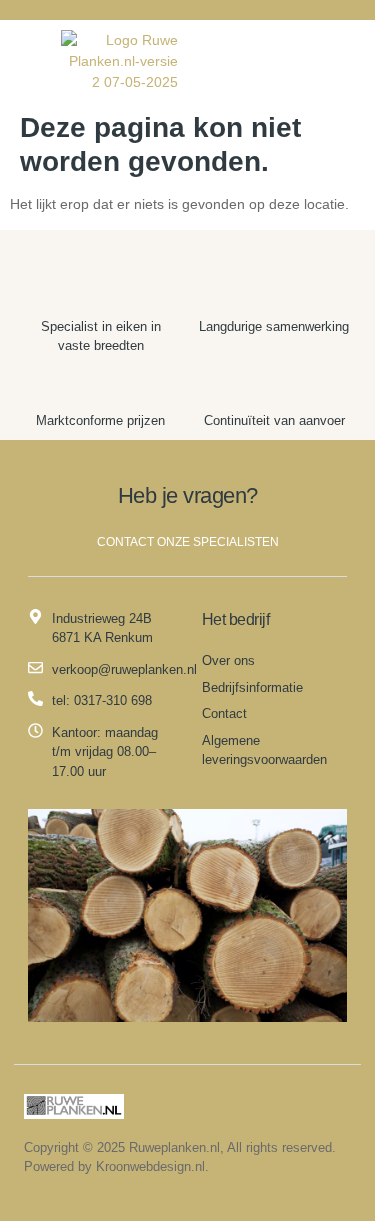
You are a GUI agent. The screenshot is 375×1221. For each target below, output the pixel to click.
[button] (23, 62)
